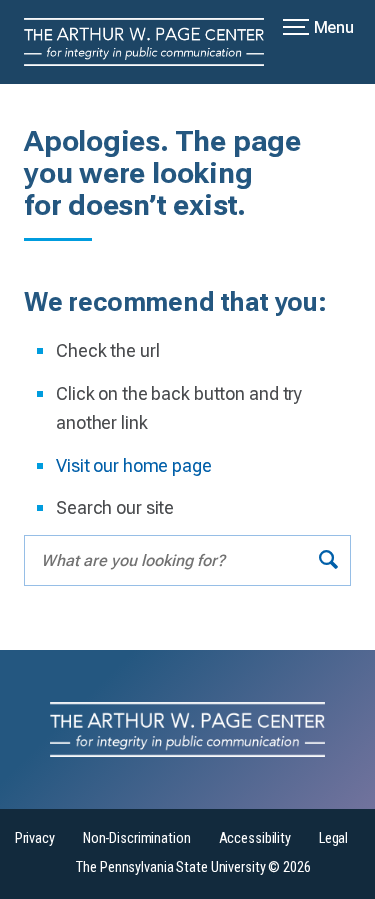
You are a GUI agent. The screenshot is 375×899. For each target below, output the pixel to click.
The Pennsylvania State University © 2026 (193, 867)
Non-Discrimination (137, 838)
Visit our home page (134, 465)
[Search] (328, 560)
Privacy (35, 838)
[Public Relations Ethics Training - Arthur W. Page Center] (156, 42)
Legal (333, 838)
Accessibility (255, 838)
